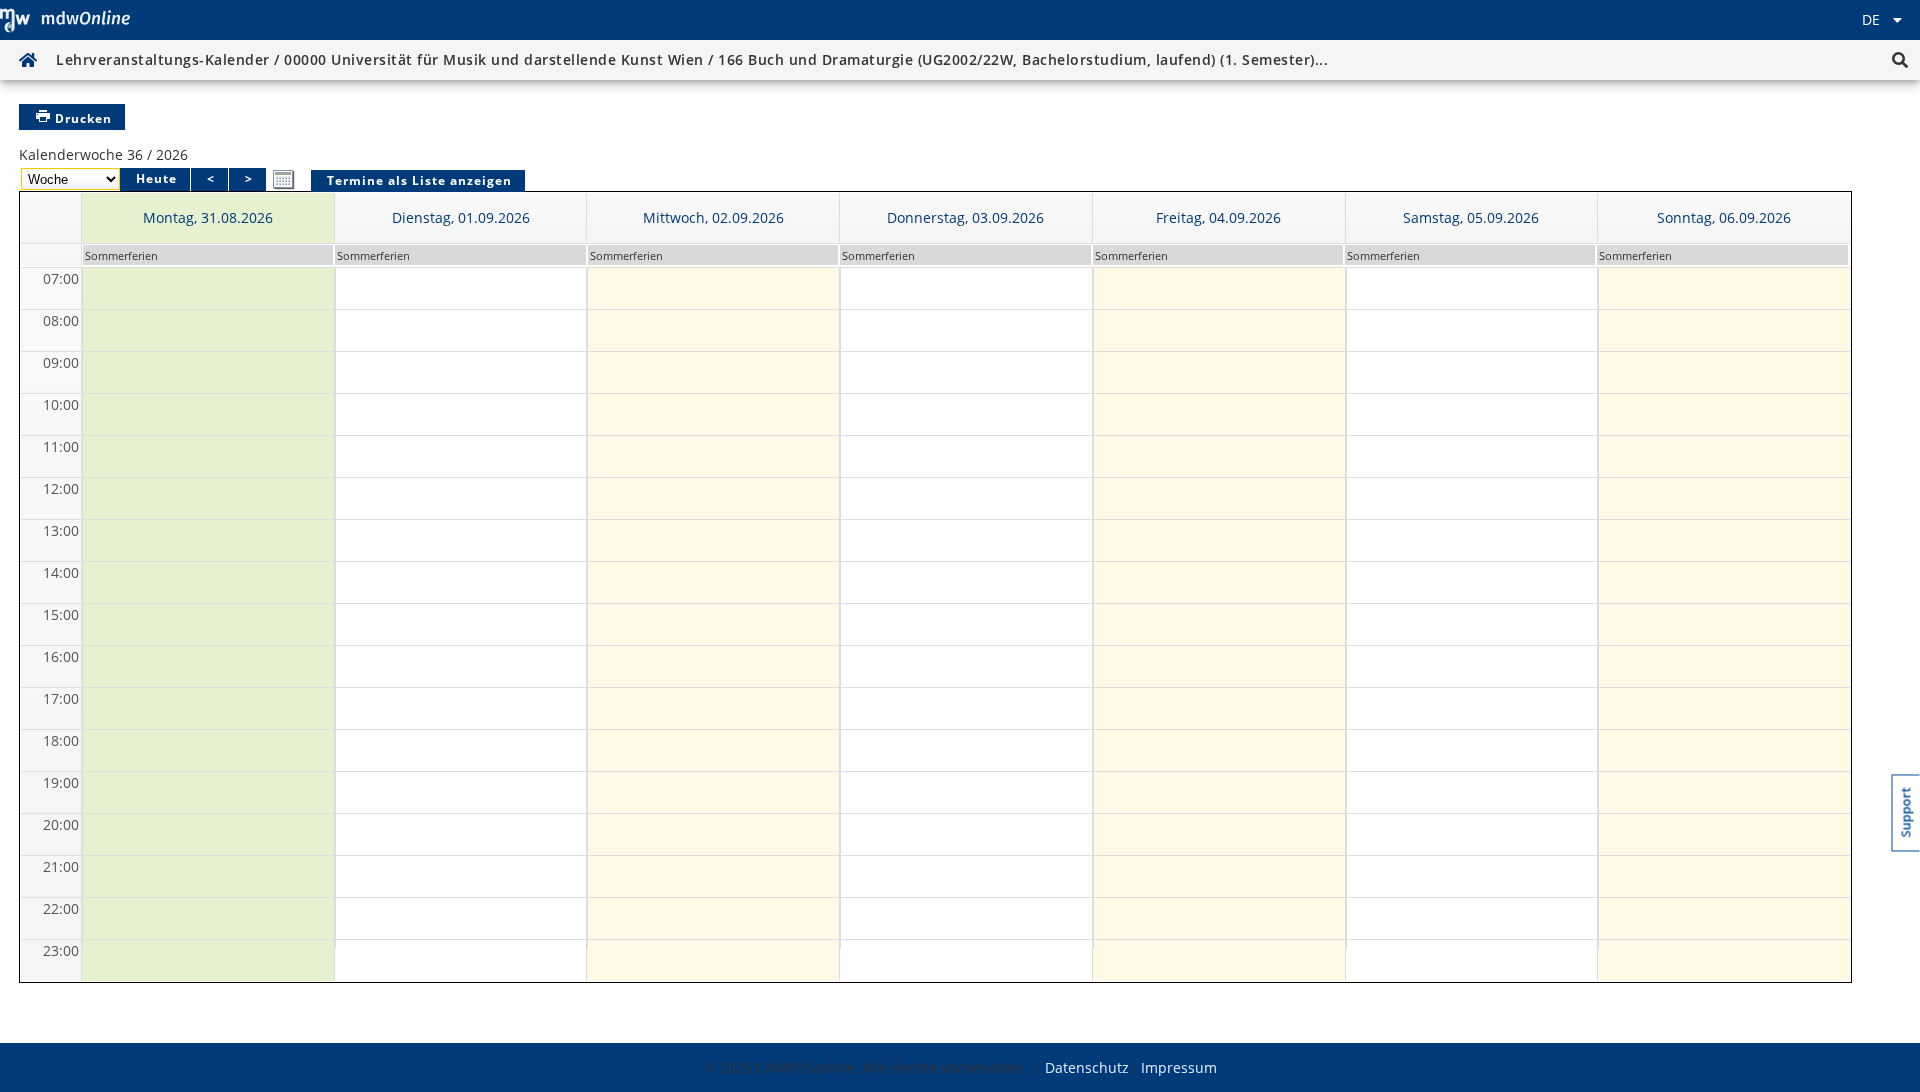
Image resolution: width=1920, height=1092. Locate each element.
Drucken (83, 118)
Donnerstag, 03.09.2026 (965, 217)
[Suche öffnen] (1900, 60)
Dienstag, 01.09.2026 (461, 217)
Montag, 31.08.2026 (208, 217)
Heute (156, 178)
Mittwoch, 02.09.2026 (713, 217)
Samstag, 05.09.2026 (1471, 217)
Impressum (1179, 1067)
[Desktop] (65, 20)
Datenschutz (1087, 1067)
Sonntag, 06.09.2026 (1724, 217)
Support (1906, 813)
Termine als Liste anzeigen (419, 180)
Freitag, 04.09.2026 (1218, 217)
